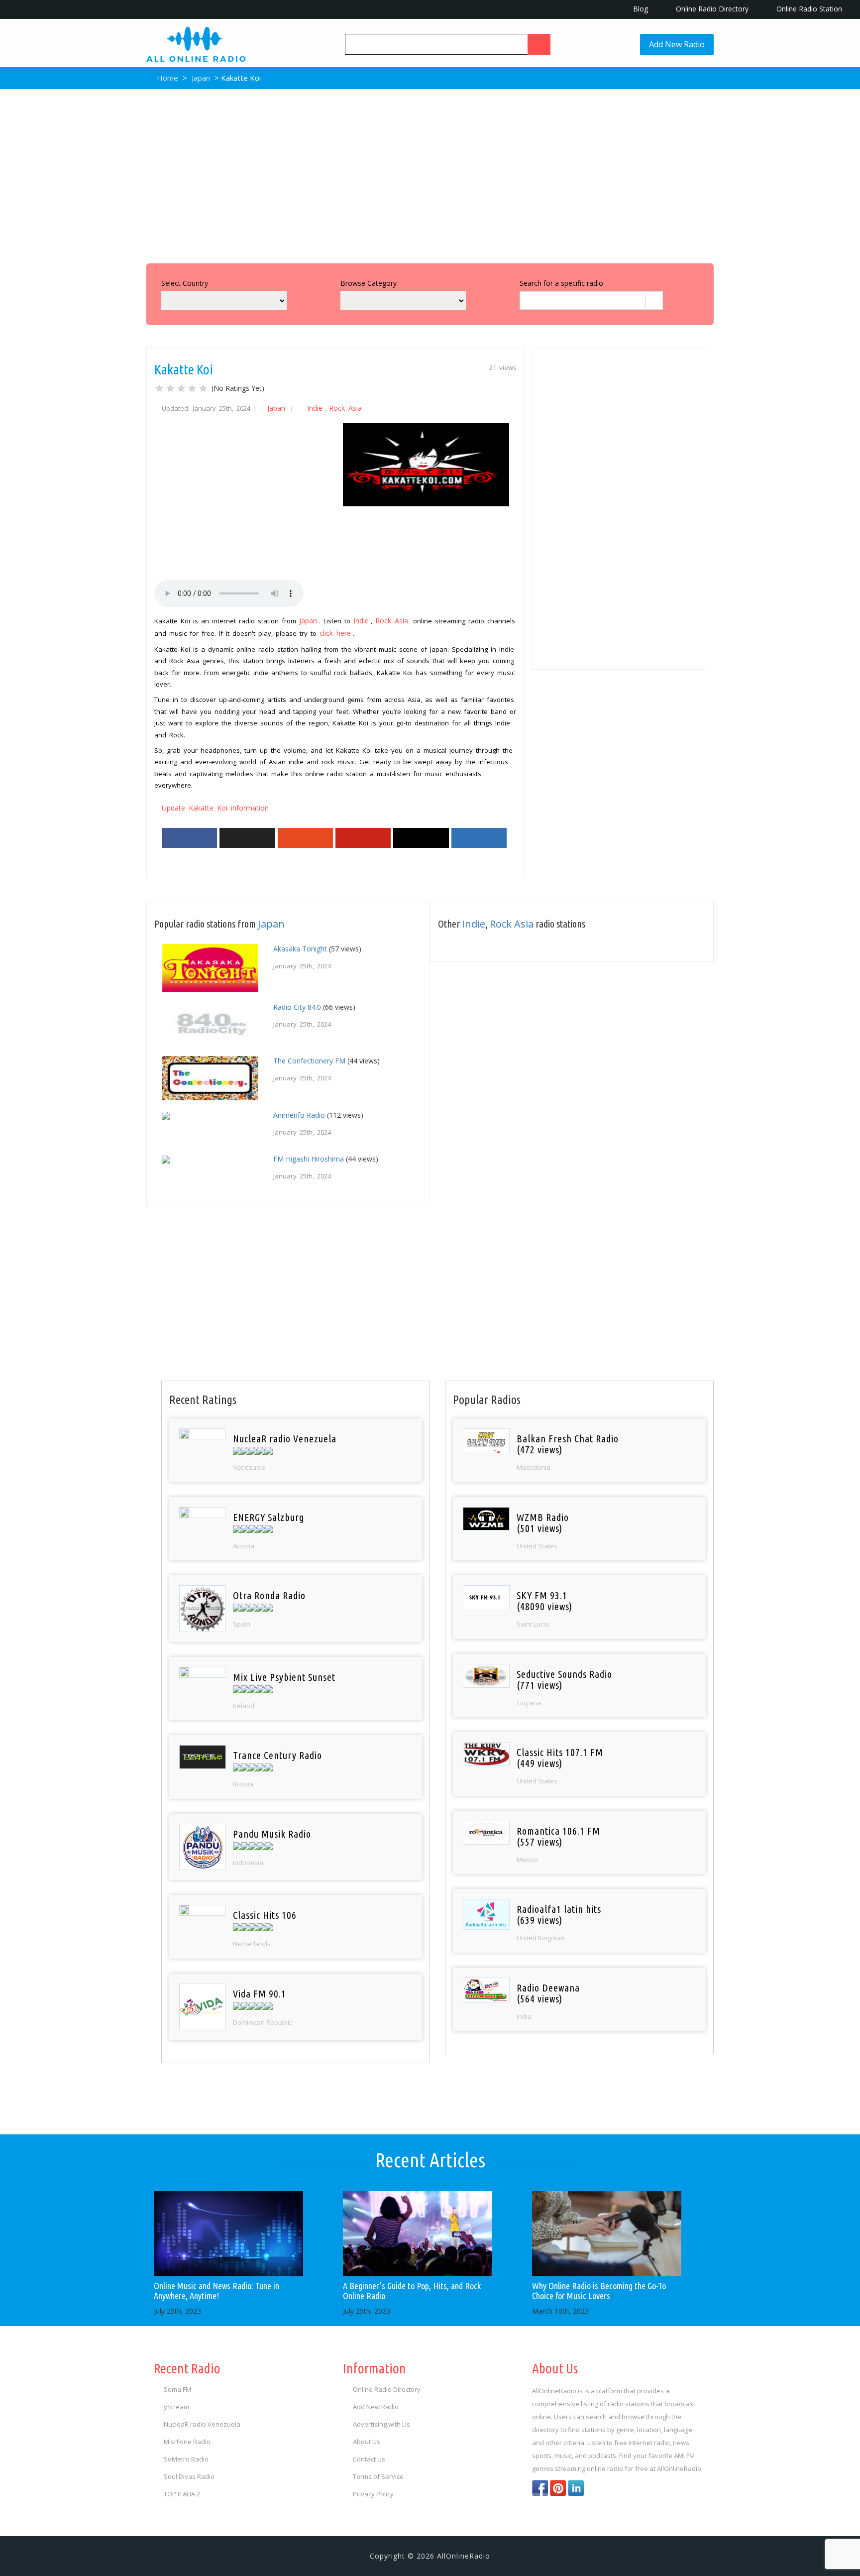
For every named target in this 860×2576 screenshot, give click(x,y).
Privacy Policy (373, 2494)
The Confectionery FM (309, 1061)
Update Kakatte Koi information (215, 808)
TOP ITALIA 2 (182, 2494)
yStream (176, 2407)
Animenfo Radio (299, 1115)
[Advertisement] (430, 174)
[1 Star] (159, 388)
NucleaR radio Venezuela (202, 2424)
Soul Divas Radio (189, 2476)
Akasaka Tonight (300, 949)
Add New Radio (677, 44)
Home (166, 78)
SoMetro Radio (186, 2459)
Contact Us (369, 2459)
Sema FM (177, 2389)
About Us (367, 2442)
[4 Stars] (192, 388)
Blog (640, 9)
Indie (315, 408)
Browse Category (369, 283)
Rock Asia (345, 408)
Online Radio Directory (711, 9)
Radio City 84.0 (297, 1007)
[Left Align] (539, 44)
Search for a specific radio (561, 283)
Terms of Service (378, 2476)
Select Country (185, 283)
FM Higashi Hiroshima (309, 1159)
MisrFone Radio (187, 2442)
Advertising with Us (381, 2424)
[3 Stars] (181, 388)
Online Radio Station (808, 9)
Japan (201, 78)
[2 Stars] (170, 388)
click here (335, 633)
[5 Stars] (203, 388)
